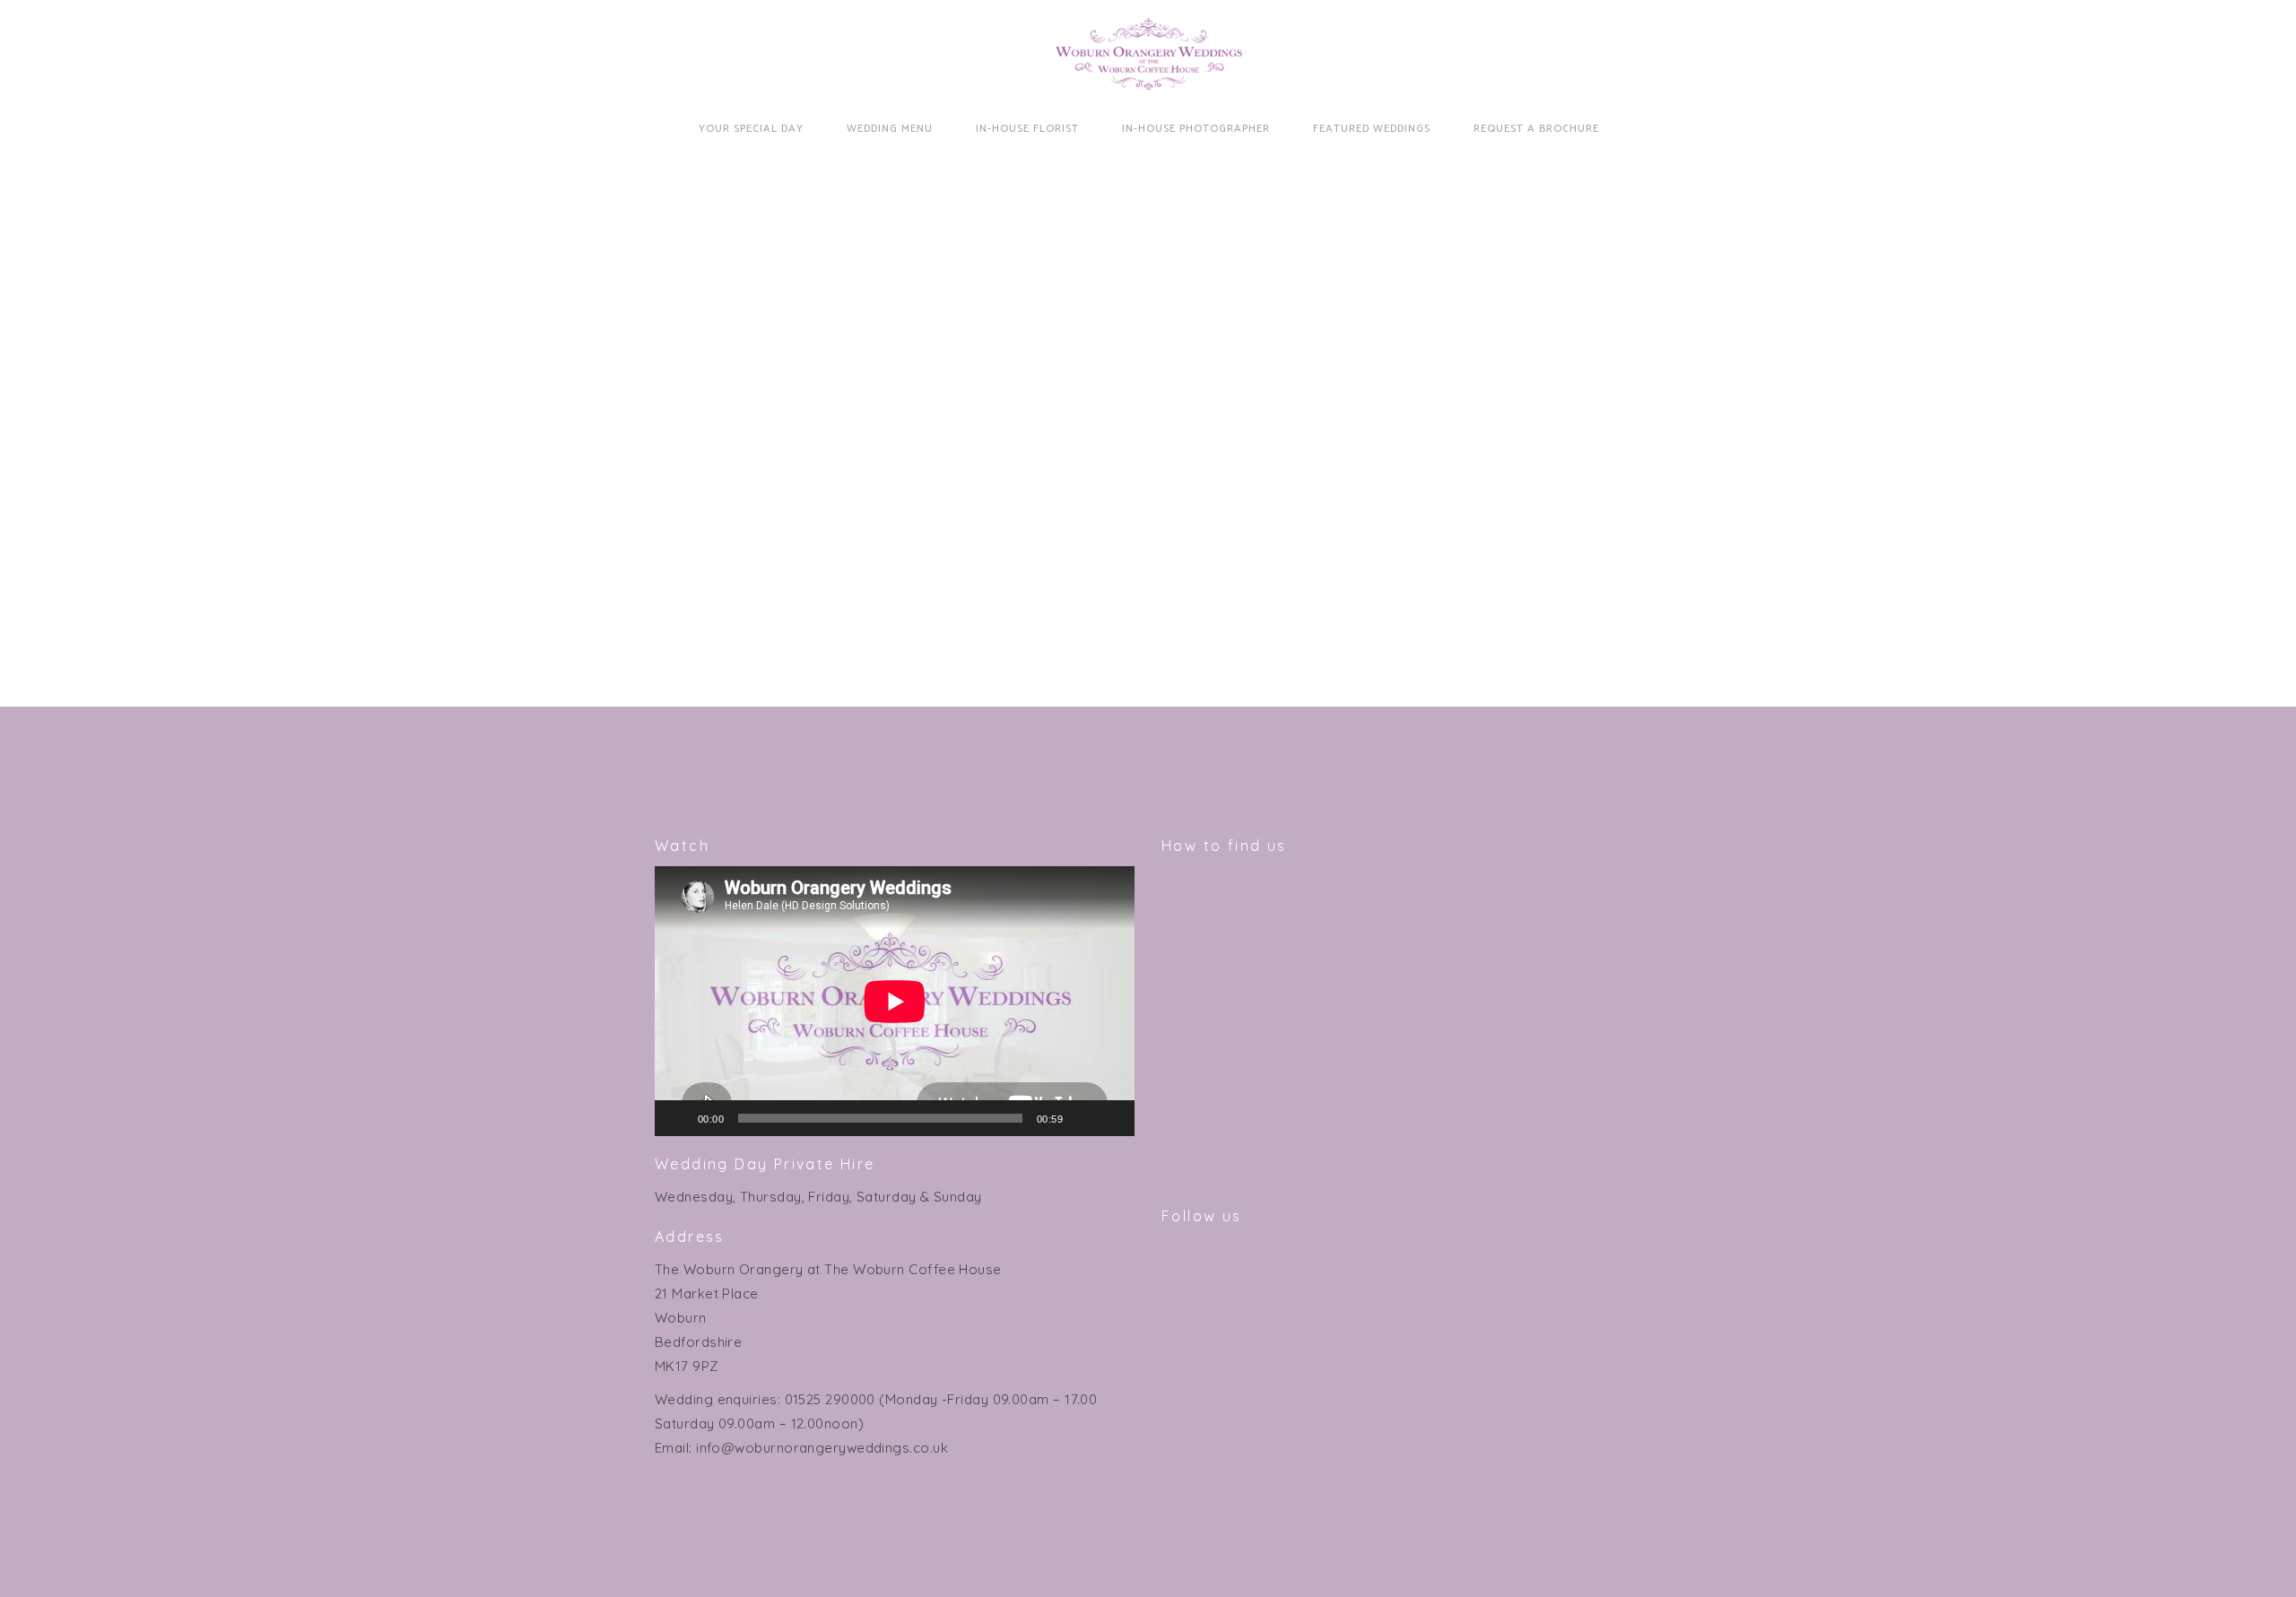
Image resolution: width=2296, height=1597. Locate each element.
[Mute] (1083, 1118)
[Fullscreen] (1111, 1118)
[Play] (678, 1118)
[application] (895, 1001)
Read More (812, 576)
